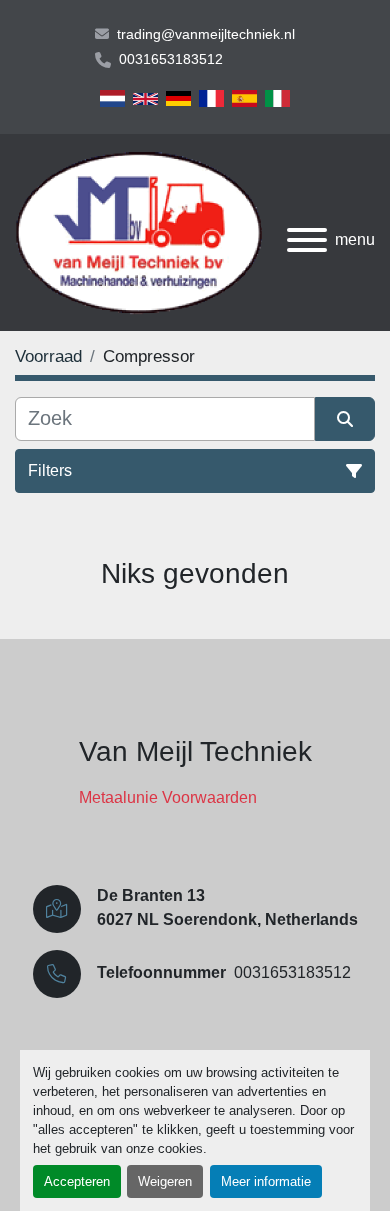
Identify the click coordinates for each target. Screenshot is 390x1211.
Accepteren (77, 1181)
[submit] (345, 419)
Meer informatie (266, 1181)
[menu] (307, 240)
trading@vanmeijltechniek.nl (206, 34)
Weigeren (165, 1181)
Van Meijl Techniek (195, 751)
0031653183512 (171, 59)
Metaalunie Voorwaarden (168, 797)
